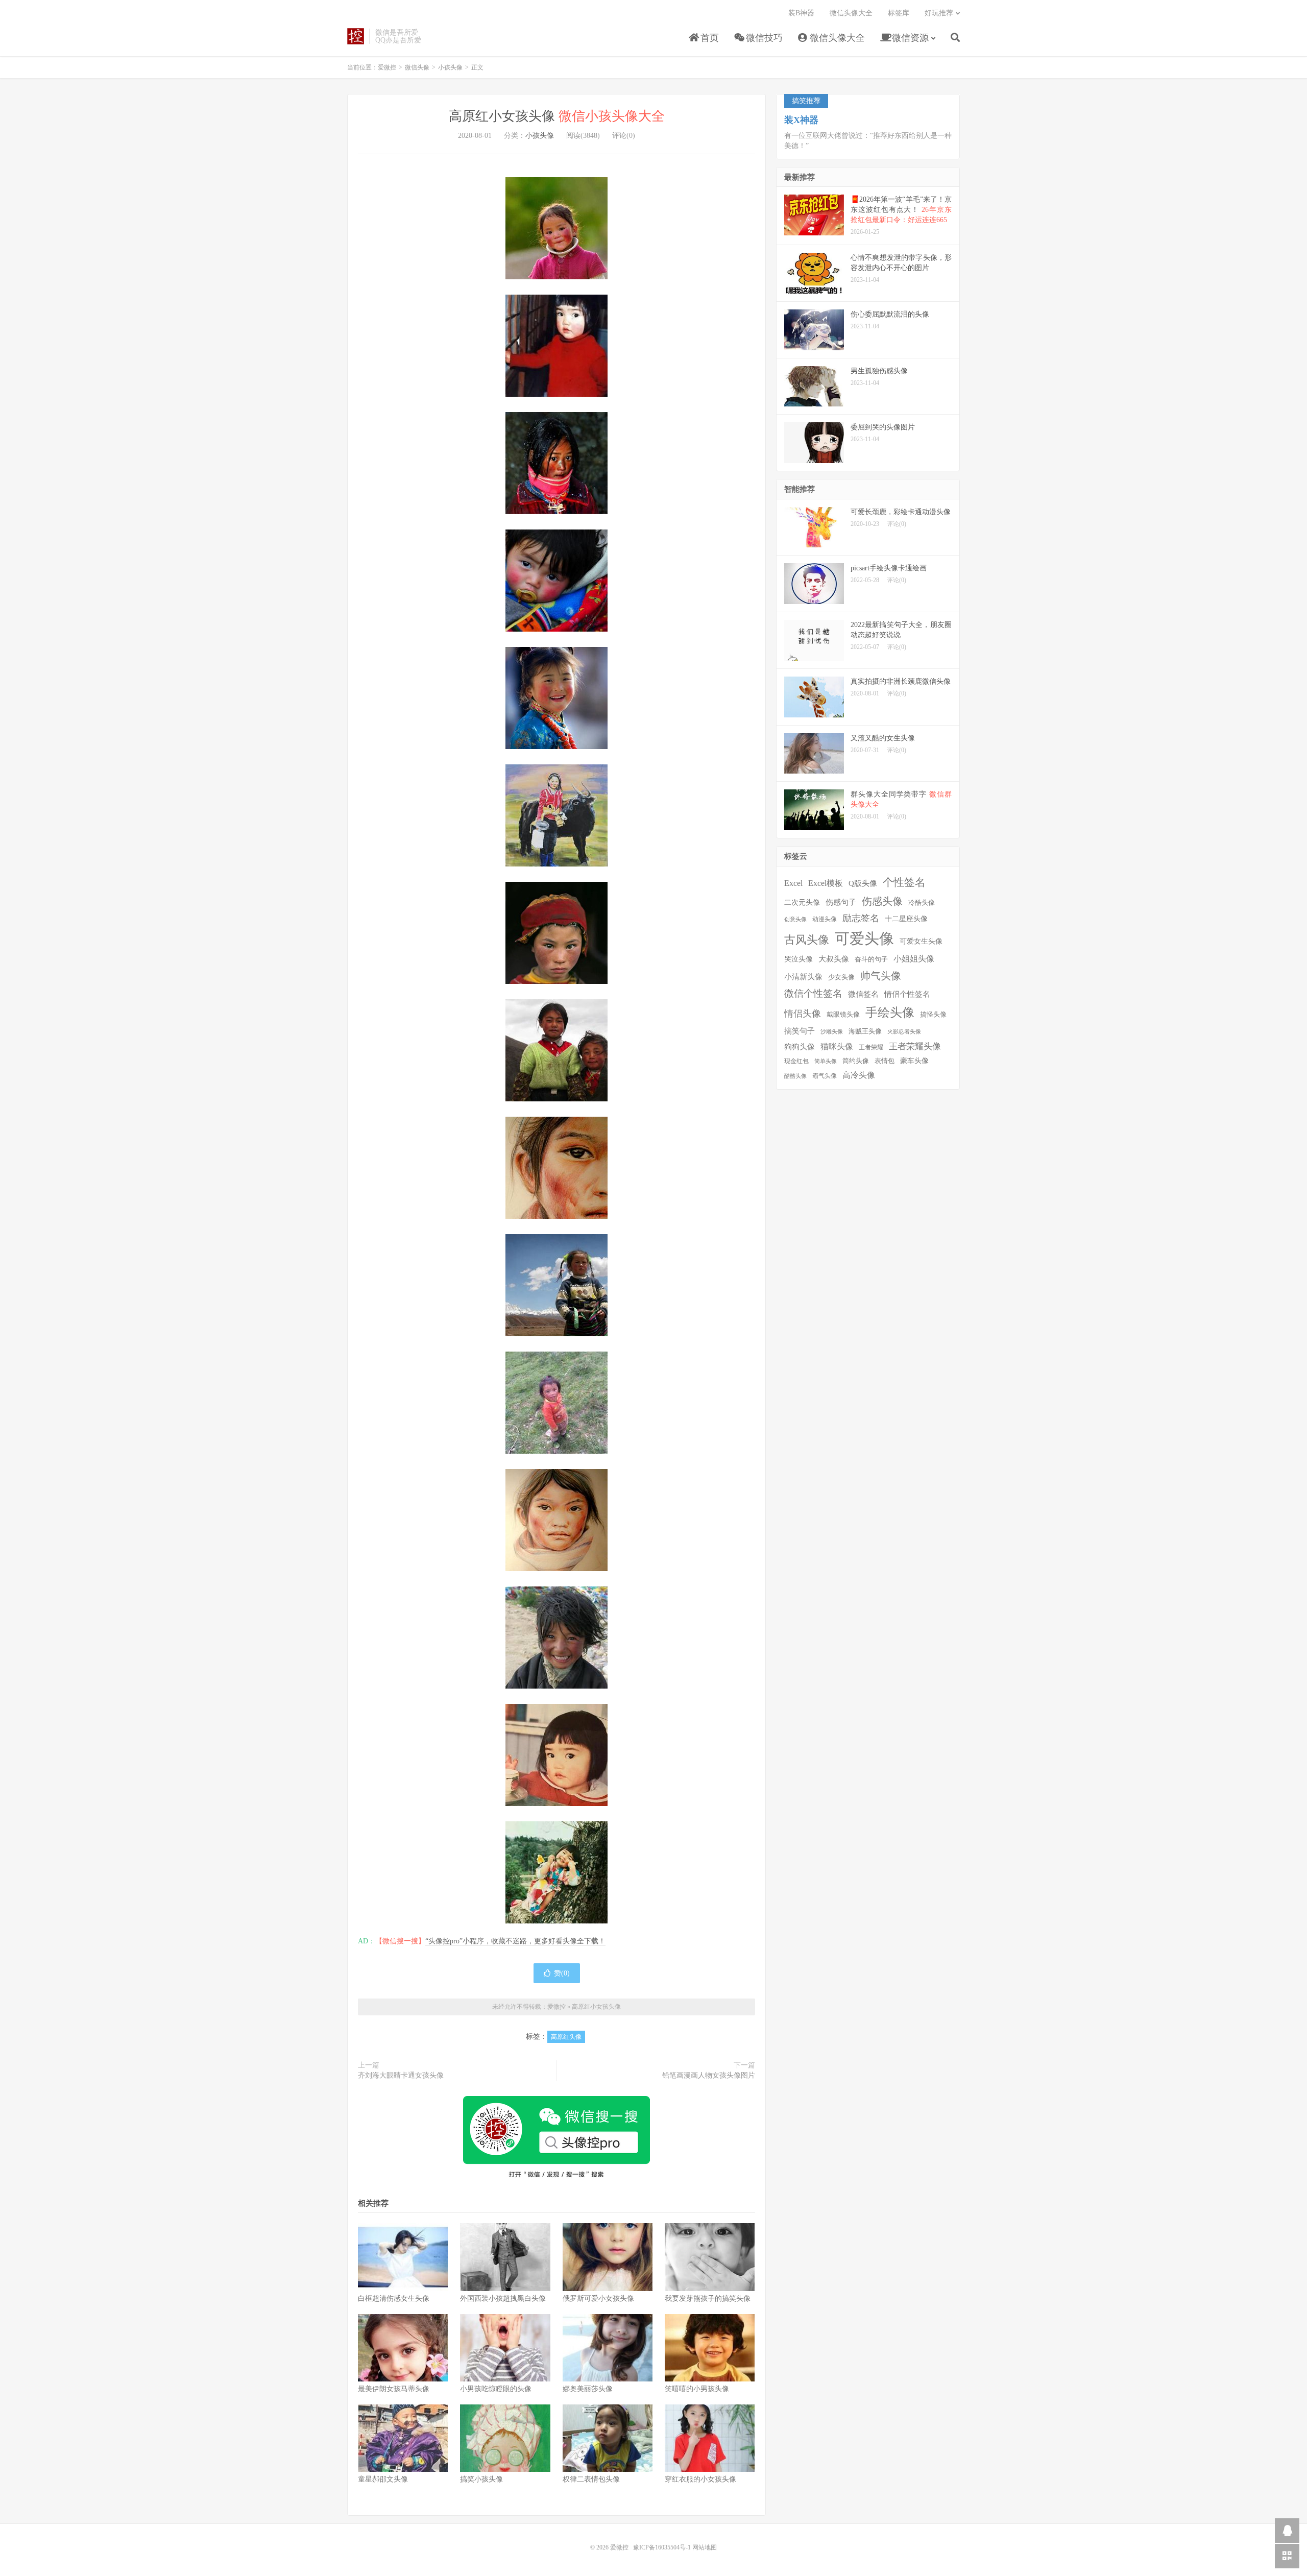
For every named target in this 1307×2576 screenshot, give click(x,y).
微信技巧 (763, 38)
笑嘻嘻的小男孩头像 (697, 2389)
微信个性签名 (813, 993)
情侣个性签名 (907, 994)
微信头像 (417, 67)
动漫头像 (825, 919)
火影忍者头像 (904, 1032)
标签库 (899, 13)
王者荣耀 (871, 1048)
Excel (793, 883)
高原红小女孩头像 (557, 116)
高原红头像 (566, 2037)
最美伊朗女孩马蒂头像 (394, 2389)
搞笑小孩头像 (481, 2479)
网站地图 (705, 2547)
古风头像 (807, 940)
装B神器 (801, 13)
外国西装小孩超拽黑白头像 (503, 2298)
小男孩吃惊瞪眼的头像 (496, 2389)
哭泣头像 (798, 959)
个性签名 (904, 882)
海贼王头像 (865, 1031)
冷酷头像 (922, 902)
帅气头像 (881, 976)
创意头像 (795, 919)
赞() (562, 1973)
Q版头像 (863, 883)
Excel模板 (826, 883)
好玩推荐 (939, 13)
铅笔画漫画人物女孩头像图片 (709, 2075)
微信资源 (909, 38)
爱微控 (356, 36)
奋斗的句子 (871, 959)
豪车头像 (914, 1061)
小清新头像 (803, 977)
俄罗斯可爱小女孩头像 (598, 2298)
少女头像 (841, 977)
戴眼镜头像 (843, 1015)
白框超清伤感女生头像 (394, 2298)
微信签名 (863, 994)
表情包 (885, 1061)
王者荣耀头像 (915, 1046)
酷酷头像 (795, 1076)
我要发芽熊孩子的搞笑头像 (708, 2298)
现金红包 (796, 1061)
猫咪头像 (837, 1046)
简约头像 (856, 1061)
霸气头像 (825, 1076)
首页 (708, 38)
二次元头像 (802, 902)
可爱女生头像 (921, 941)
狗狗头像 (800, 1047)
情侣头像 (803, 1014)
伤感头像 (882, 901)
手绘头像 (890, 1013)
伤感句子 (841, 902)
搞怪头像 (933, 1014)
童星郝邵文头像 (383, 2479)
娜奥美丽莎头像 (588, 2389)
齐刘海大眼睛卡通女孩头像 (401, 2075)
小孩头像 (450, 67)
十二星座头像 (906, 919)
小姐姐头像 (914, 959)
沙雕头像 (832, 1032)
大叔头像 (834, 959)
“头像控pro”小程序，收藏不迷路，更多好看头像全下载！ (515, 1941)
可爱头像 (864, 938)
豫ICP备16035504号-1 (662, 2547)
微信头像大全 (836, 38)
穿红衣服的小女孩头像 (700, 2479)
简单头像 (826, 1061)
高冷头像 (859, 1075)
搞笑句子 (800, 1031)
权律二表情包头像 (591, 2479)
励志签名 (861, 918)
